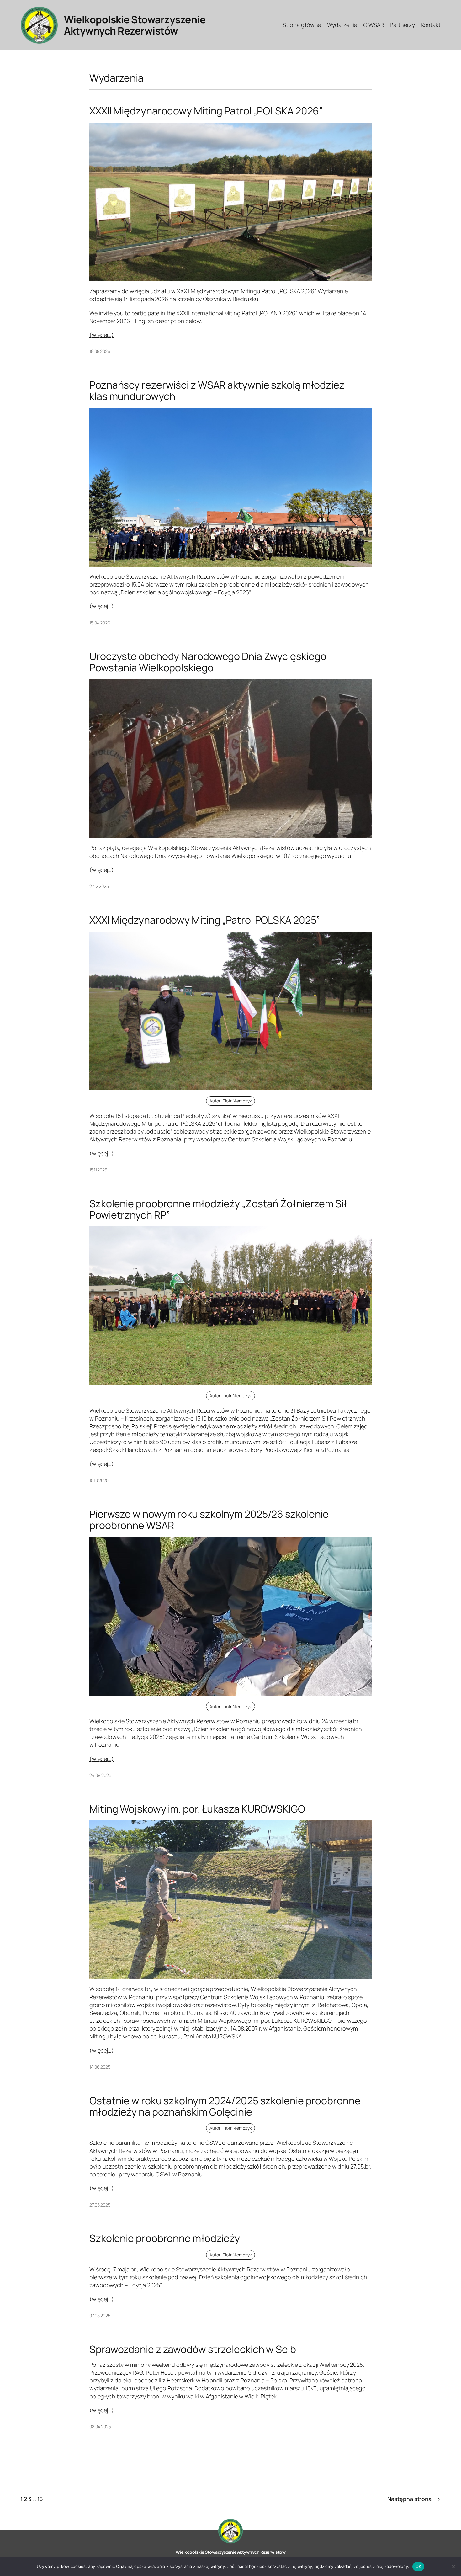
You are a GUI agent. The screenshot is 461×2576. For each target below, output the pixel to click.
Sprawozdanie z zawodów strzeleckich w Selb (193, 2349)
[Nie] (453, 2567)
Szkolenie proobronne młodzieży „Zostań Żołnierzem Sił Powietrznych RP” (218, 1209)
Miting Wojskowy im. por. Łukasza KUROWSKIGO (197, 1809)
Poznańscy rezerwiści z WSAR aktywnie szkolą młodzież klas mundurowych (217, 390)
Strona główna (302, 25)
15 (40, 2499)
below (193, 321)
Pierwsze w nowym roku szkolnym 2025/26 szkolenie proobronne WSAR (209, 1520)
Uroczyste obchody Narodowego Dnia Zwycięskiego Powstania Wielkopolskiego (208, 662)
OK (419, 2566)
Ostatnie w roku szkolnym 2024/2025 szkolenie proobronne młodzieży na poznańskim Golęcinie (225, 2106)
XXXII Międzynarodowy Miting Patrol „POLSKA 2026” (206, 111)
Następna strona (414, 2499)
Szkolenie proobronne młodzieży (165, 2238)
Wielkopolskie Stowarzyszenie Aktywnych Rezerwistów (135, 25)
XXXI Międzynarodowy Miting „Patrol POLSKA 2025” (205, 920)
